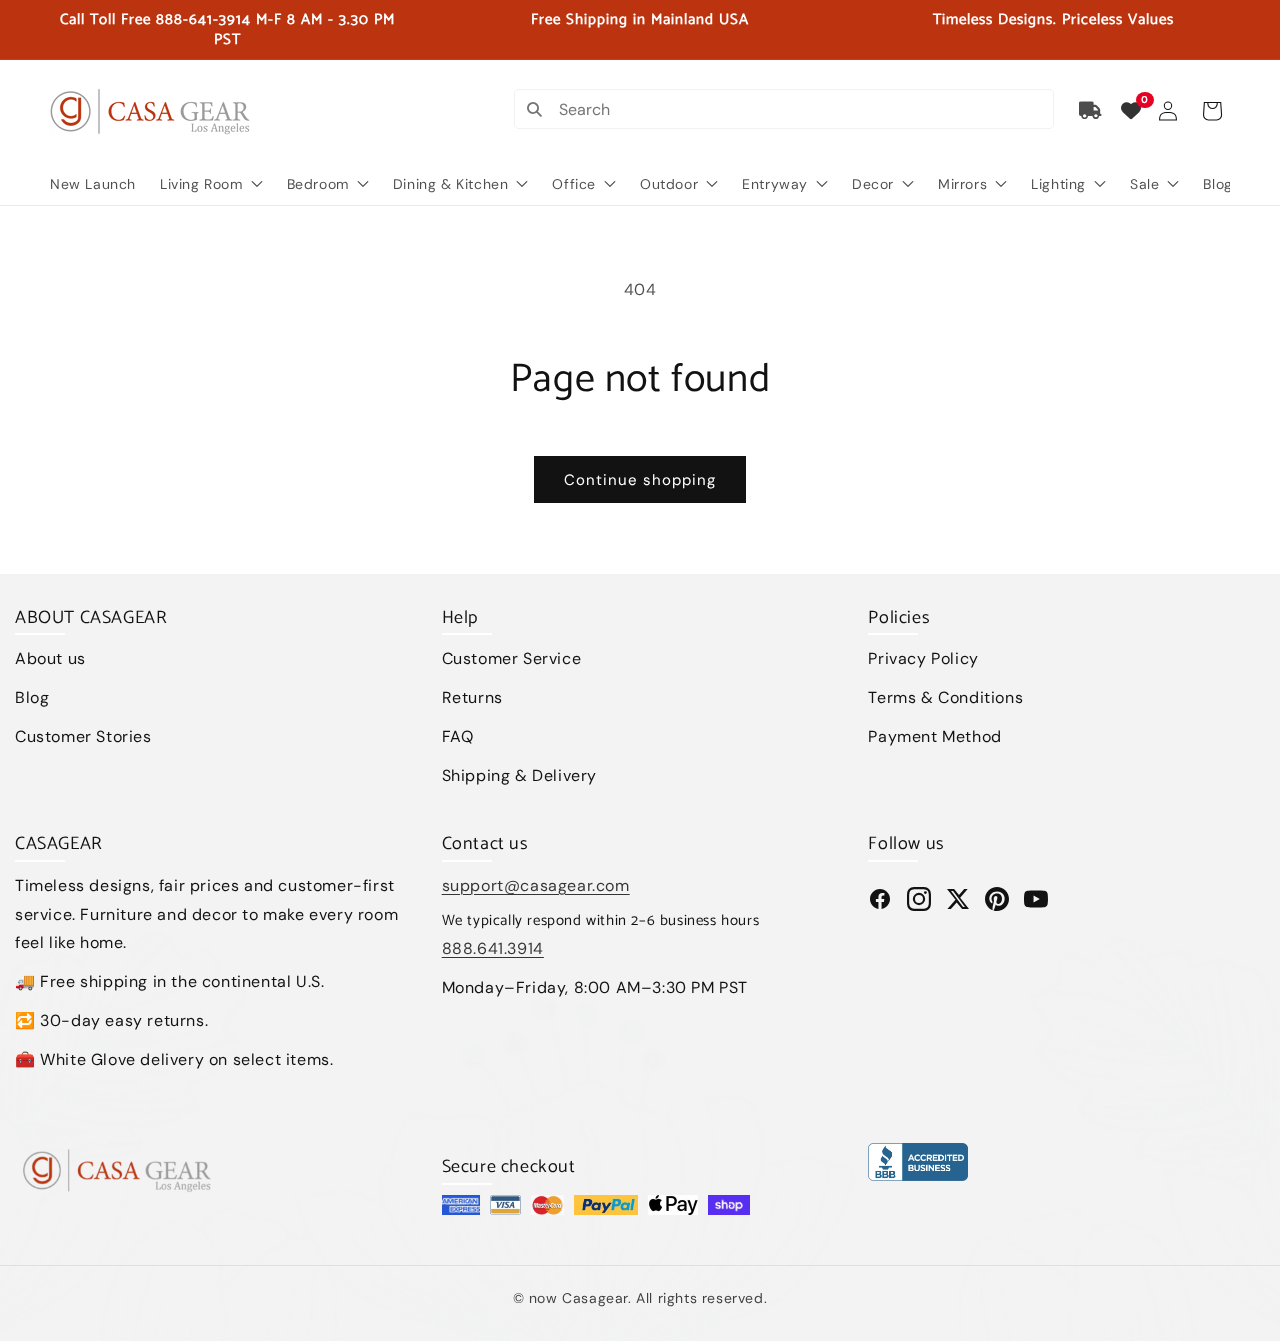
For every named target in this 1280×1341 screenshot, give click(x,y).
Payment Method (934, 736)
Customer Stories (83, 736)
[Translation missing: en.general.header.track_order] (1091, 111)
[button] (1212, 111)
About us (50, 658)
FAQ (458, 736)
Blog (32, 697)
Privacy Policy (923, 658)
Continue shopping (640, 480)
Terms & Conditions (945, 697)
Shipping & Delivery (519, 775)
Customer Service (512, 658)
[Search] (534, 109)
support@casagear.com (536, 885)
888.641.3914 (493, 948)
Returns (472, 697)
